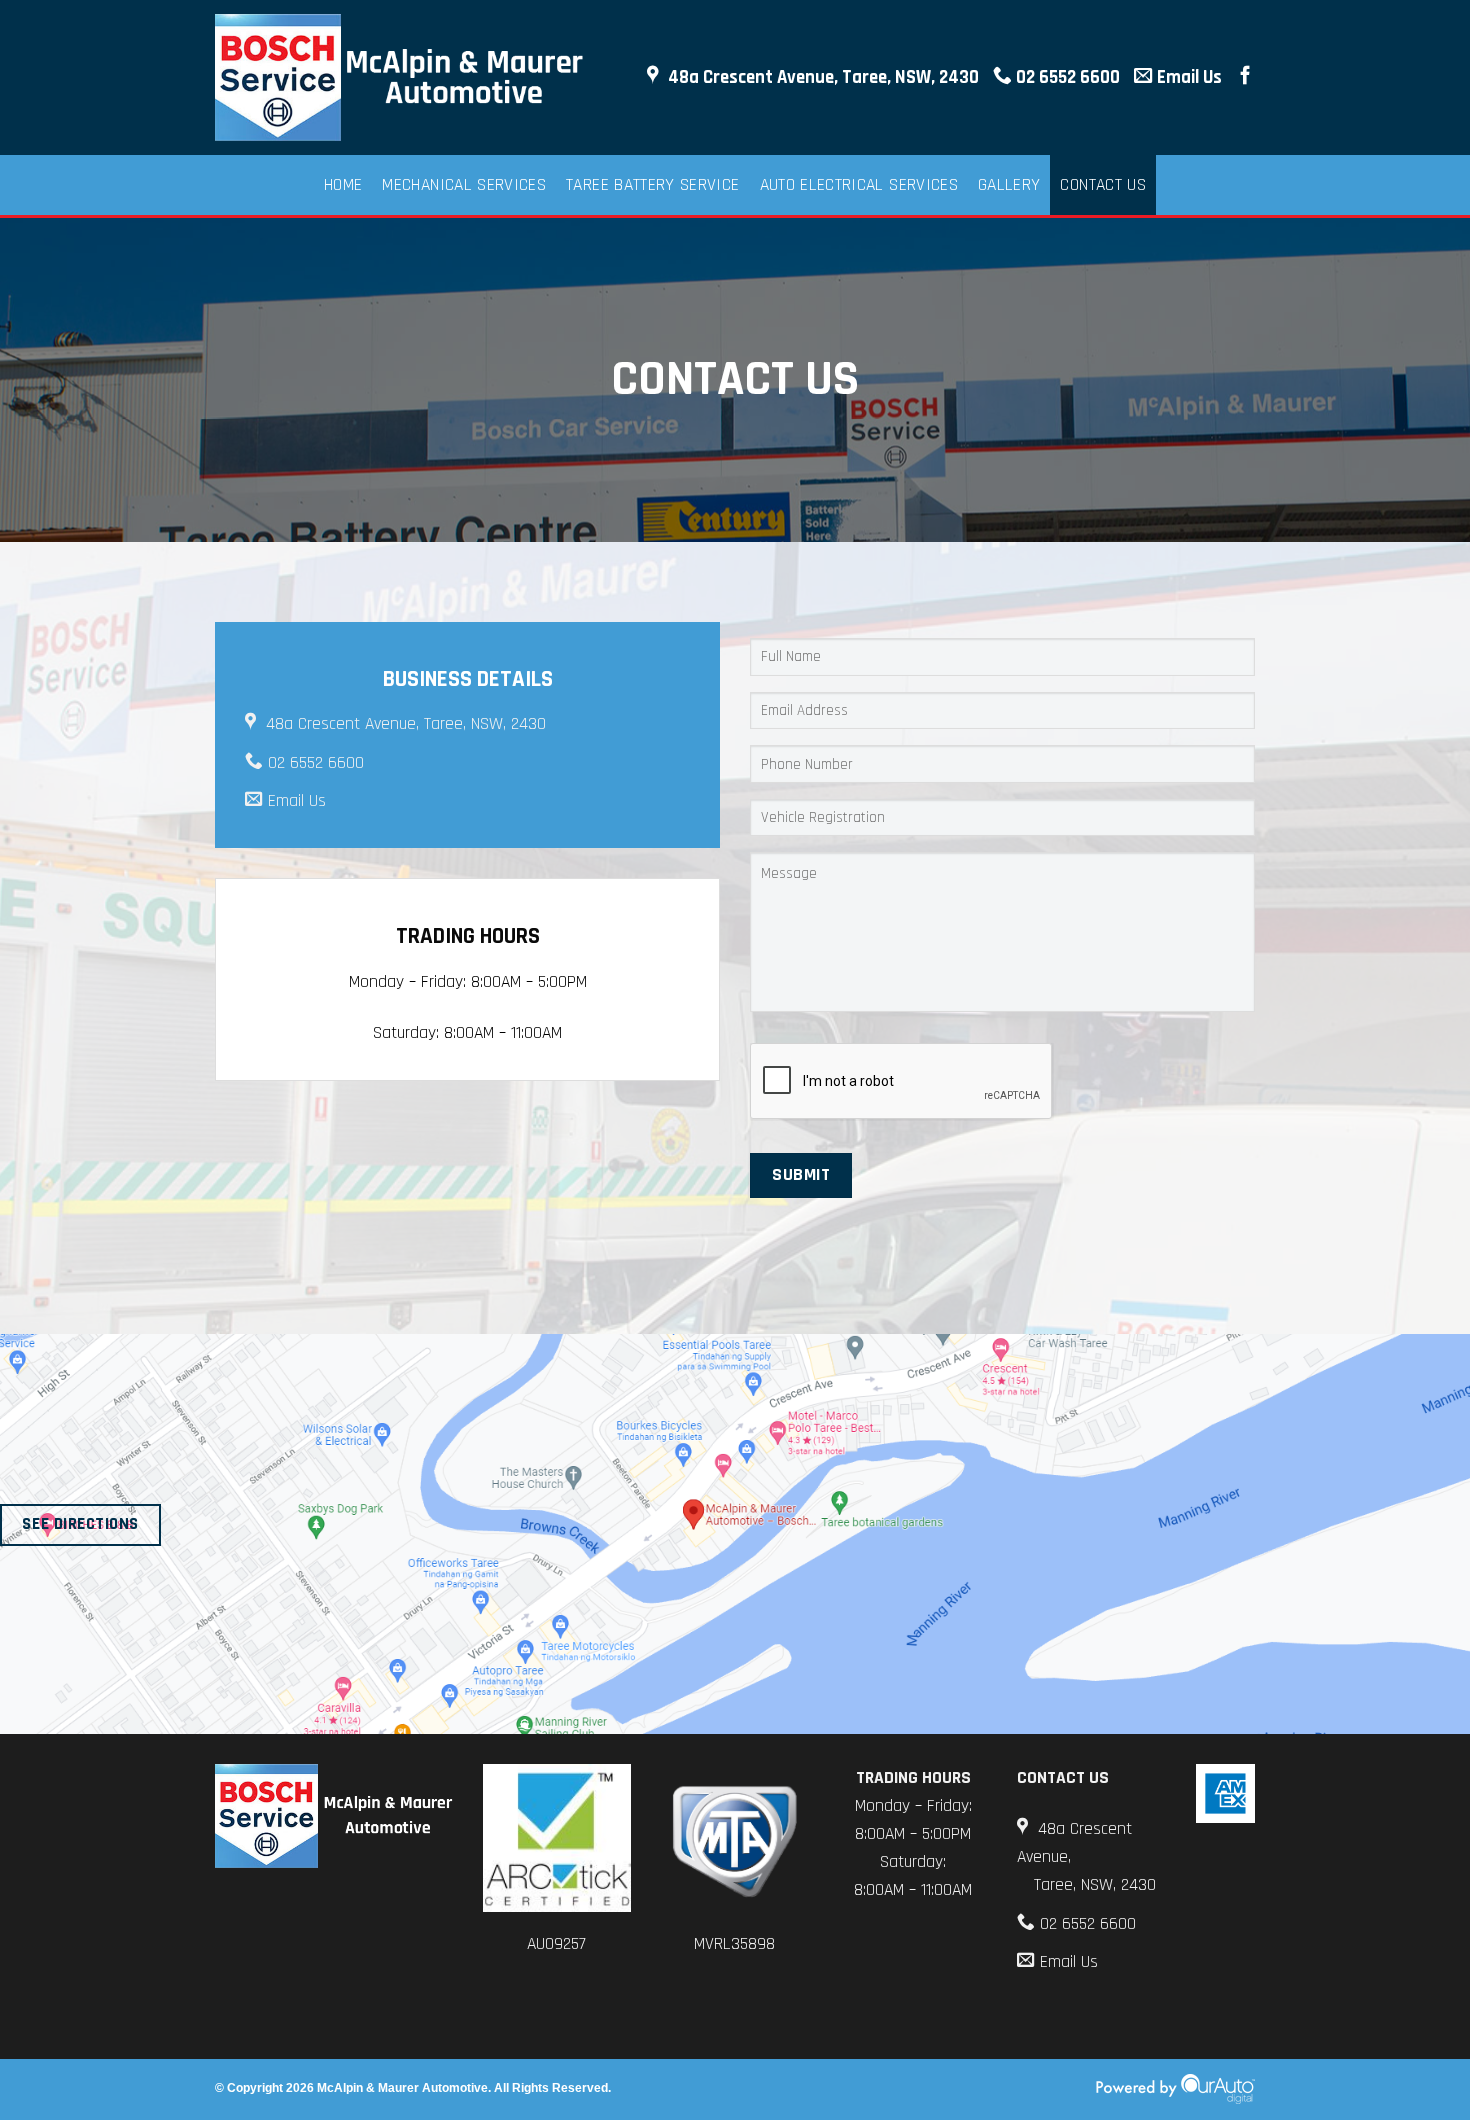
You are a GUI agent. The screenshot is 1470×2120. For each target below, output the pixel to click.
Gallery (1009, 185)
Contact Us (1103, 185)
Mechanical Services (464, 185)
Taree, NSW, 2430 (1095, 1885)
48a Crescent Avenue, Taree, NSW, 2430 (821, 77)
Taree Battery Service (652, 185)
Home (343, 185)
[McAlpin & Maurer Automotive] (404, 78)
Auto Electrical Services (859, 185)
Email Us (1187, 77)
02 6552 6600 (1066, 77)
